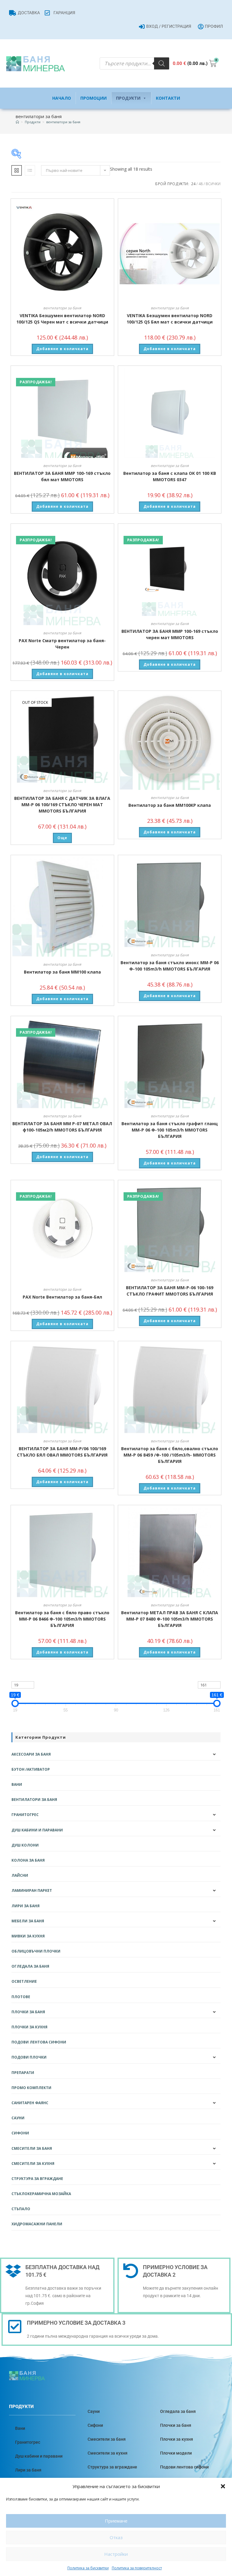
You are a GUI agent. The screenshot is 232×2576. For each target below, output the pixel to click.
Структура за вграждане (37, 2179)
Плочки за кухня (29, 2027)
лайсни (20, 1875)
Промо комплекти (31, 2088)
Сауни (18, 2118)
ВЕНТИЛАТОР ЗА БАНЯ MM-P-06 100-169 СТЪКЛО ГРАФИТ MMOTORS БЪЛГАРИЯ (170, 1291)
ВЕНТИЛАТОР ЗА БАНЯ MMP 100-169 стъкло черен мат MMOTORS (170, 634)
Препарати (23, 2073)
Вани (17, 1784)
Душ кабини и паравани (37, 1830)
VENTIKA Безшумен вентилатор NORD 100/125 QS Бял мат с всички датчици (170, 319)
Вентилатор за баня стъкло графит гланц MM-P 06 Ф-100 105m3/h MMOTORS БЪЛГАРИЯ (170, 1130)
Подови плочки (29, 2057)
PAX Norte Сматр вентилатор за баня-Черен (62, 644)
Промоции (93, 98)
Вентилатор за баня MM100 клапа (62, 972)
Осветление (24, 1981)
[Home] (17, 122)
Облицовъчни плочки (36, 1951)
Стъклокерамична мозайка (41, 2194)
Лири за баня (26, 1906)
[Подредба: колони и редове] (17, 170)
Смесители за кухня (33, 2164)
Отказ (116, 2537)
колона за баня (28, 1860)
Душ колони (25, 1845)
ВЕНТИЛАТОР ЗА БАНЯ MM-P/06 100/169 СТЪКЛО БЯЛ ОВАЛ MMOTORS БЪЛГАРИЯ (62, 1452)
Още (62, 838)
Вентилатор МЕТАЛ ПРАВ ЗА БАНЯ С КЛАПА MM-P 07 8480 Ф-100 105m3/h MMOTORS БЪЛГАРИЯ (170, 1619)
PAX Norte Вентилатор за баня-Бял (62, 1297)
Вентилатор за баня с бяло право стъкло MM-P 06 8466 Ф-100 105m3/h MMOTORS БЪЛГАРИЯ (62, 1619)
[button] (223, 2486)
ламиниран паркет (32, 1890)
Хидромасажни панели (37, 2224)
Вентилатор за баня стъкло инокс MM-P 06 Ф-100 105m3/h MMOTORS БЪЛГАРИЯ (170, 966)
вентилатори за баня (63, 122)
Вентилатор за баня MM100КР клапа (170, 805)
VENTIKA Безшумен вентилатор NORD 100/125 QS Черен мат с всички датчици (62, 319)
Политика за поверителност (137, 2568)
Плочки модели (176, 2453)
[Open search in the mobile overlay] (134, 63)
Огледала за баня (30, 1966)
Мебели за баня (28, 1921)
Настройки (116, 2554)
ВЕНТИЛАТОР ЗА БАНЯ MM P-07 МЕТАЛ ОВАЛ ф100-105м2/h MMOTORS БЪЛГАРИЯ (62, 1127)
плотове (21, 1997)
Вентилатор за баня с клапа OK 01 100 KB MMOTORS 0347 (170, 476)
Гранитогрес (25, 1815)
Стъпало (21, 2209)
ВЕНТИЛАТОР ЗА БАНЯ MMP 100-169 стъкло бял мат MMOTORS (62, 476)
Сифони (20, 2133)
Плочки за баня (28, 2012)
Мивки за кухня (28, 1936)
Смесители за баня (32, 2148)
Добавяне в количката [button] (62, 349)
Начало (62, 98)
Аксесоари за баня (31, 1754)
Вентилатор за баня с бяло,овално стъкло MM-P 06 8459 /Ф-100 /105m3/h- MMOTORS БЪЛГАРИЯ (170, 1455)
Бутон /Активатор (31, 1769)
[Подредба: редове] (30, 170)
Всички (213, 184)
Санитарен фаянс (30, 2103)
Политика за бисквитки (88, 2568)
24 (193, 184)
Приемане (116, 2521)
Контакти (168, 98)
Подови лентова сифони (39, 2042)
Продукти (128, 98)
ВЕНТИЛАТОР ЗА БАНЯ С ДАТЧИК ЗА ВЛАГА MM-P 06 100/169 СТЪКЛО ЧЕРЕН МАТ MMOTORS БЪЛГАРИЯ (62, 805)
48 (201, 184)
